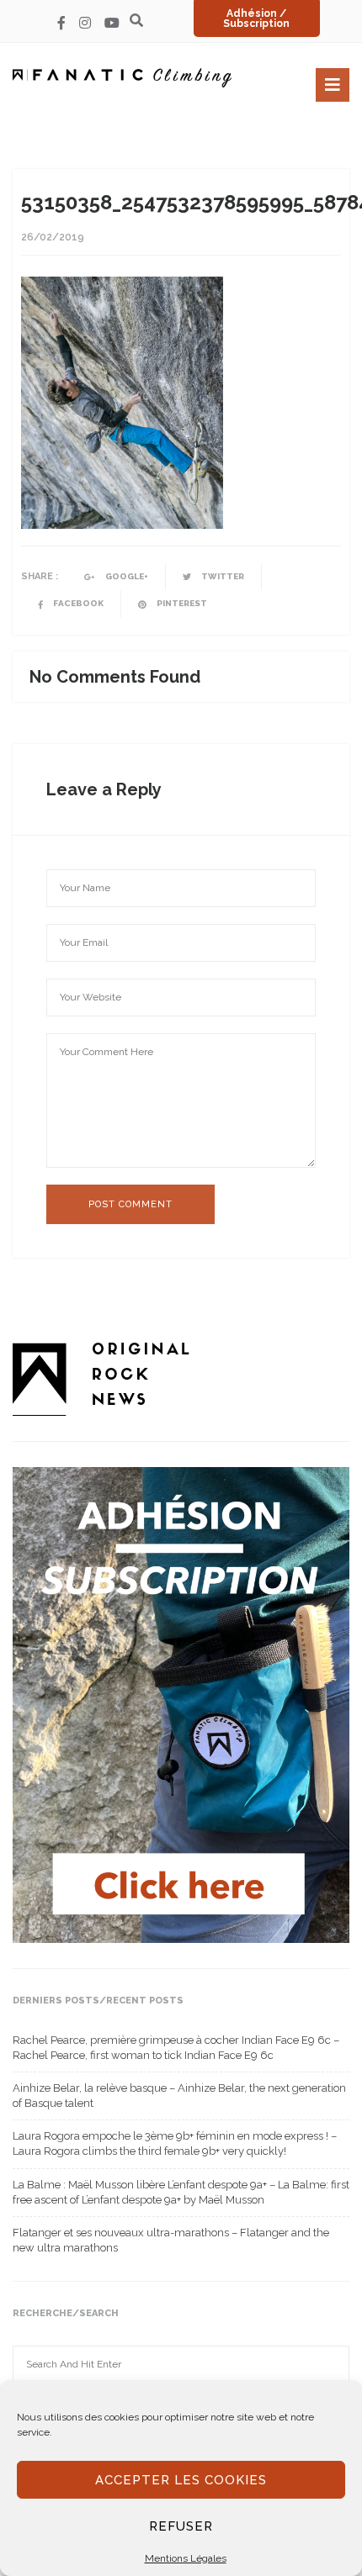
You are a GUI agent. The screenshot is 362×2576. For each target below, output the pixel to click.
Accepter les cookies (181, 2480)
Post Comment (130, 1204)
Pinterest (181, 603)
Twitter (222, 576)
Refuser (181, 2526)
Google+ (126, 576)
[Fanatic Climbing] (122, 78)
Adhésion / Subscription (256, 18)
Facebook (77, 603)
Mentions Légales (186, 2558)
